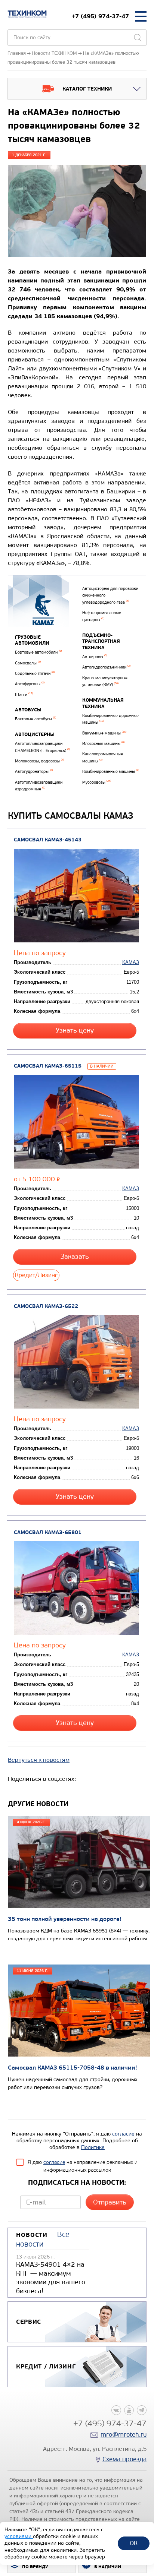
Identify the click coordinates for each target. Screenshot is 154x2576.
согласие (123, 2134)
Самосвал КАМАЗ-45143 (48, 840)
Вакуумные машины (104, 733)
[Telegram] (142, 2410)
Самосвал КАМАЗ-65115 (48, 1066)
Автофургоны (30, 684)
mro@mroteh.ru (124, 2435)
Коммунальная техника (103, 703)
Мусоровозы (97, 782)
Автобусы (28, 710)
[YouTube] (129, 2410)
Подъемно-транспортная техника (101, 641)
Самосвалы (28, 663)
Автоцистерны (35, 734)
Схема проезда (124, 2459)
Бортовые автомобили (38, 652)
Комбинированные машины (111, 772)
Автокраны (95, 657)
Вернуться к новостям (39, 1760)
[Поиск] (138, 38)
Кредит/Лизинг (36, 1275)
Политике (93, 2147)
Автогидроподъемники (106, 667)
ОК (134, 2543)
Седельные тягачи (35, 674)
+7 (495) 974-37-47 (100, 16)
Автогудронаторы (34, 772)
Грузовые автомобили (32, 640)
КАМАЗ (131, 962)
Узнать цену (75, 1031)
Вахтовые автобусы (36, 719)
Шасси (24, 695)
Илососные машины (103, 744)
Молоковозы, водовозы (39, 761)
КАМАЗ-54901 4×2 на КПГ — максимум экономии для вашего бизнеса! (51, 2278)
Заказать (75, 1257)
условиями (19, 2536)
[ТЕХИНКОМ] (27, 14)
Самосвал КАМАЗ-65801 (48, 1532)
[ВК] (116, 2410)
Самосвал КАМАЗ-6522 (46, 1306)
